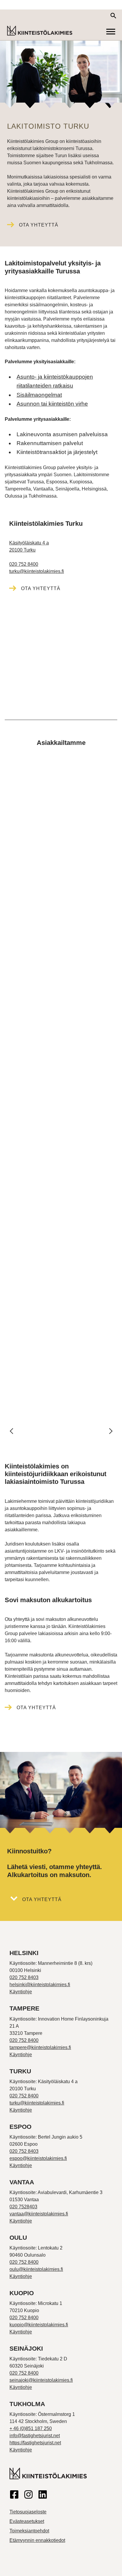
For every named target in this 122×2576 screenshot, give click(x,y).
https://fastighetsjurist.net (35, 2443)
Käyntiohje (21, 1992)
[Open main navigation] (111, 31)
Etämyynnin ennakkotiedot (37, 2540)
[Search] (113, 16)
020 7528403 (23, 2207)
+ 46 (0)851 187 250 (31, 2428)
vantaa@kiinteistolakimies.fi (39, 2214)
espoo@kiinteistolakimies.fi (38, 2158)
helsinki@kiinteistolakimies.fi (40, 1985)
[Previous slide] (12, 1431)
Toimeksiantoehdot (29, 2531)
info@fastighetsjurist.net (35, 2436)
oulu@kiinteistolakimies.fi (36, 2269)
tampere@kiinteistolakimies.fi (40, 2047)
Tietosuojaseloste (28, 2512)
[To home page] (40, 31)
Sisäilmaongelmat (39, 395)
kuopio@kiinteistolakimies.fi (39, 2325)
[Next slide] (110, 1431)
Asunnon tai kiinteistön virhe (52, 404)
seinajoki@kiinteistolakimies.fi (41, 2380)
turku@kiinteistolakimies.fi (37, 571)
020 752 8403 (24, 1977)
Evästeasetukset (27, 2521)
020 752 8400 (24, 564)
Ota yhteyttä (39, 225)
